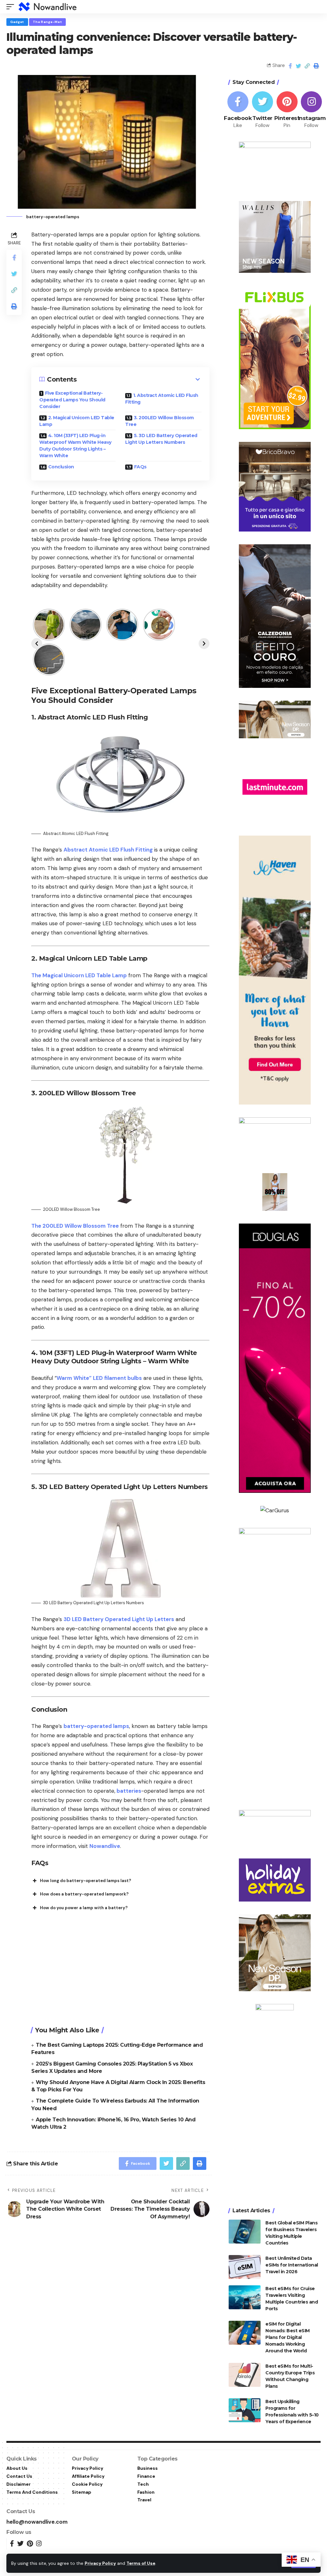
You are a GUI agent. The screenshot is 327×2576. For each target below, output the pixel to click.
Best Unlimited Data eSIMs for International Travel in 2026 (292, 2265)
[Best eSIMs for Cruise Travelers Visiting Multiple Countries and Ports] (245, 2297)
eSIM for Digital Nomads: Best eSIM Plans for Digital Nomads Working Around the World (288, 2337)
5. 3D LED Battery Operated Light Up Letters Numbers (161, 439)
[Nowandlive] (48, 7)
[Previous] (37, 644)
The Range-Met (47, 22)
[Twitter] (262, 110)
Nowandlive (105, 1846)
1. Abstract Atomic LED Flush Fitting (162, 399)
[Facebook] (238, 110)
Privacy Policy (100, 2563)
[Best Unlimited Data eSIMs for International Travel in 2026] (245, 2267)
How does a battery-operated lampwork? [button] (84, 1894)
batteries (128, 1791)
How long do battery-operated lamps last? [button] (86, 1881)
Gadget (17, 22)
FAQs (140, 467)
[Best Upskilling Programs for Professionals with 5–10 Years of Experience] (245, 2410)
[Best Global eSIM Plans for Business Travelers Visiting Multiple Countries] (245, 2232)
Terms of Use (141, 2563)
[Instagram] (312, 110)
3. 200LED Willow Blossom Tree (160, 421)
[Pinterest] (287, 110)
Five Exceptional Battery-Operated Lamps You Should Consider (72, 400)
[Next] (204, 644)
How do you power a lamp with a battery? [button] (84, 1908)
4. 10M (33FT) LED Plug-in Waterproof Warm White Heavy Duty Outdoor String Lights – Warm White (75, 446)
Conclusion (61, 467)
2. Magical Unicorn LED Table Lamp (77, 421)
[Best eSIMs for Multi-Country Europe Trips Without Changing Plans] (245, 2375)
